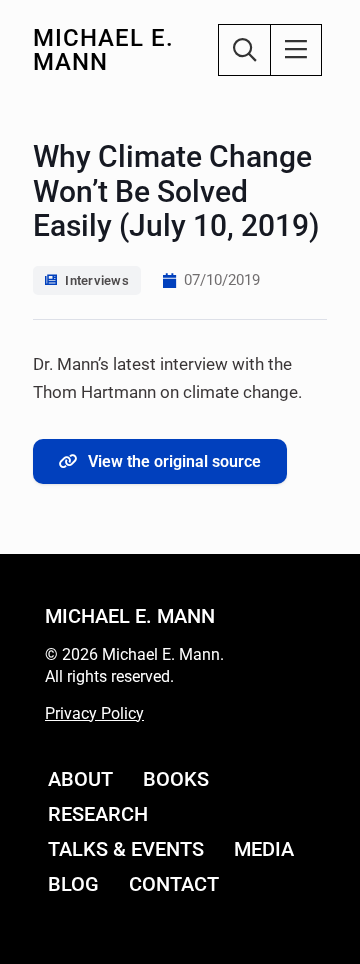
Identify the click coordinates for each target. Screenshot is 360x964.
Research (98, 814)
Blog (73, 884)
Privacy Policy (94, 713)
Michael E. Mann (103, 50)
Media (264, 849)
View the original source (174, 461)
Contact (174, 884)
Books (176, 779)
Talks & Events (126, 849)
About (80, 779)
